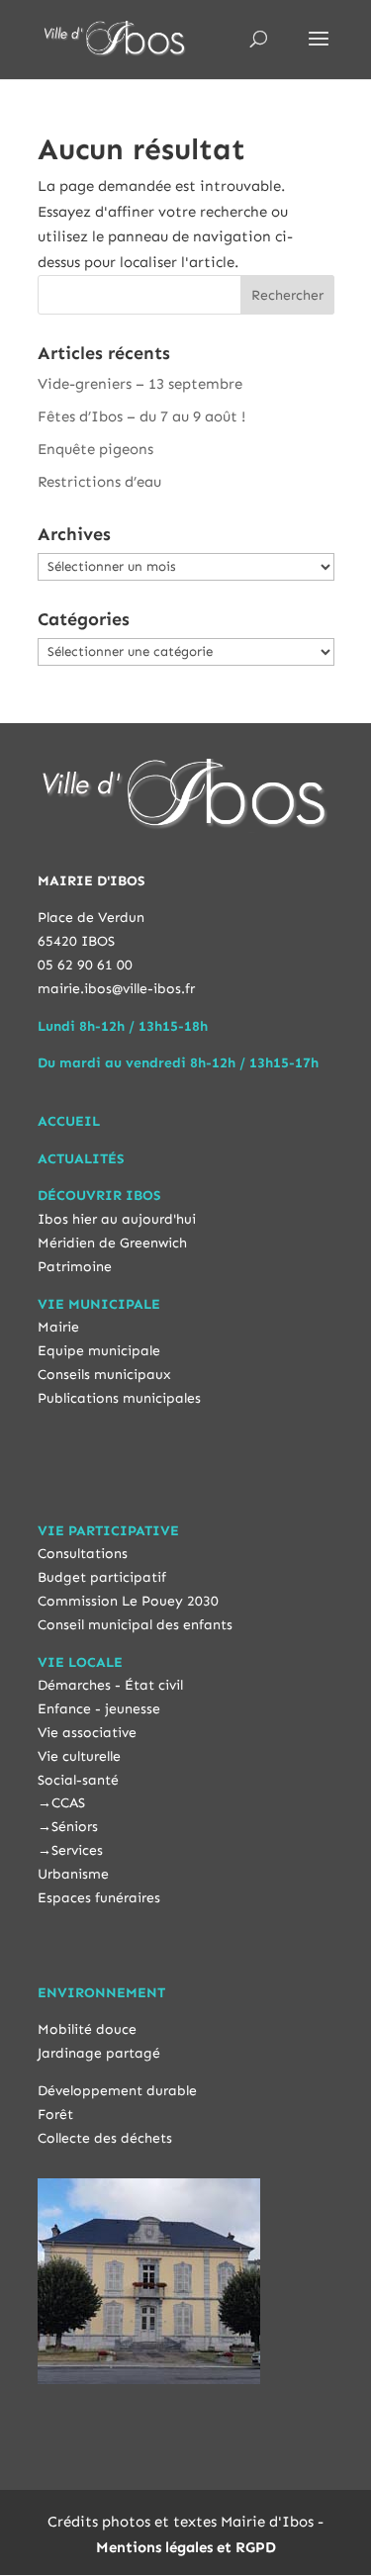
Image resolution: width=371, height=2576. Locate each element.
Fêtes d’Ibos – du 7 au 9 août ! (141, 416)
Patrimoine (75, 1267)
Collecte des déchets (105, 2138)
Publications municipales (119, 1398)
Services (77, 1850)
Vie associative (87, 1733)
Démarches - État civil (110, 1685)
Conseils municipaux (104, 1375)
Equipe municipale (99, 1351)
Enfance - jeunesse (99, 1709)
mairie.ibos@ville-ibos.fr (116, 989)
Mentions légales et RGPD (186, 2547)
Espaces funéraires (99, 1898)
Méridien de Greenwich (112, 1243)
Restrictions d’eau (99, 482)
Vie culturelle (79, 1756)
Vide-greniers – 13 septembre (140, 384)
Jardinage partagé (99, 2053)
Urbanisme (73, 1874)
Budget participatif (102, 1577)
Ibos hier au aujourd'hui (117, 1219)
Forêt (55, 2115)
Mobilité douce (87, 2029)
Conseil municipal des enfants (135, 1625)
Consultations (83, 1554)
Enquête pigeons (95, 449)
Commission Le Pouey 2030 (128, 1601)
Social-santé (78, 1780)
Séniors (75, 1827)
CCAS (68, 1803)
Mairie (58, 1327)
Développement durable (117, 2091)
